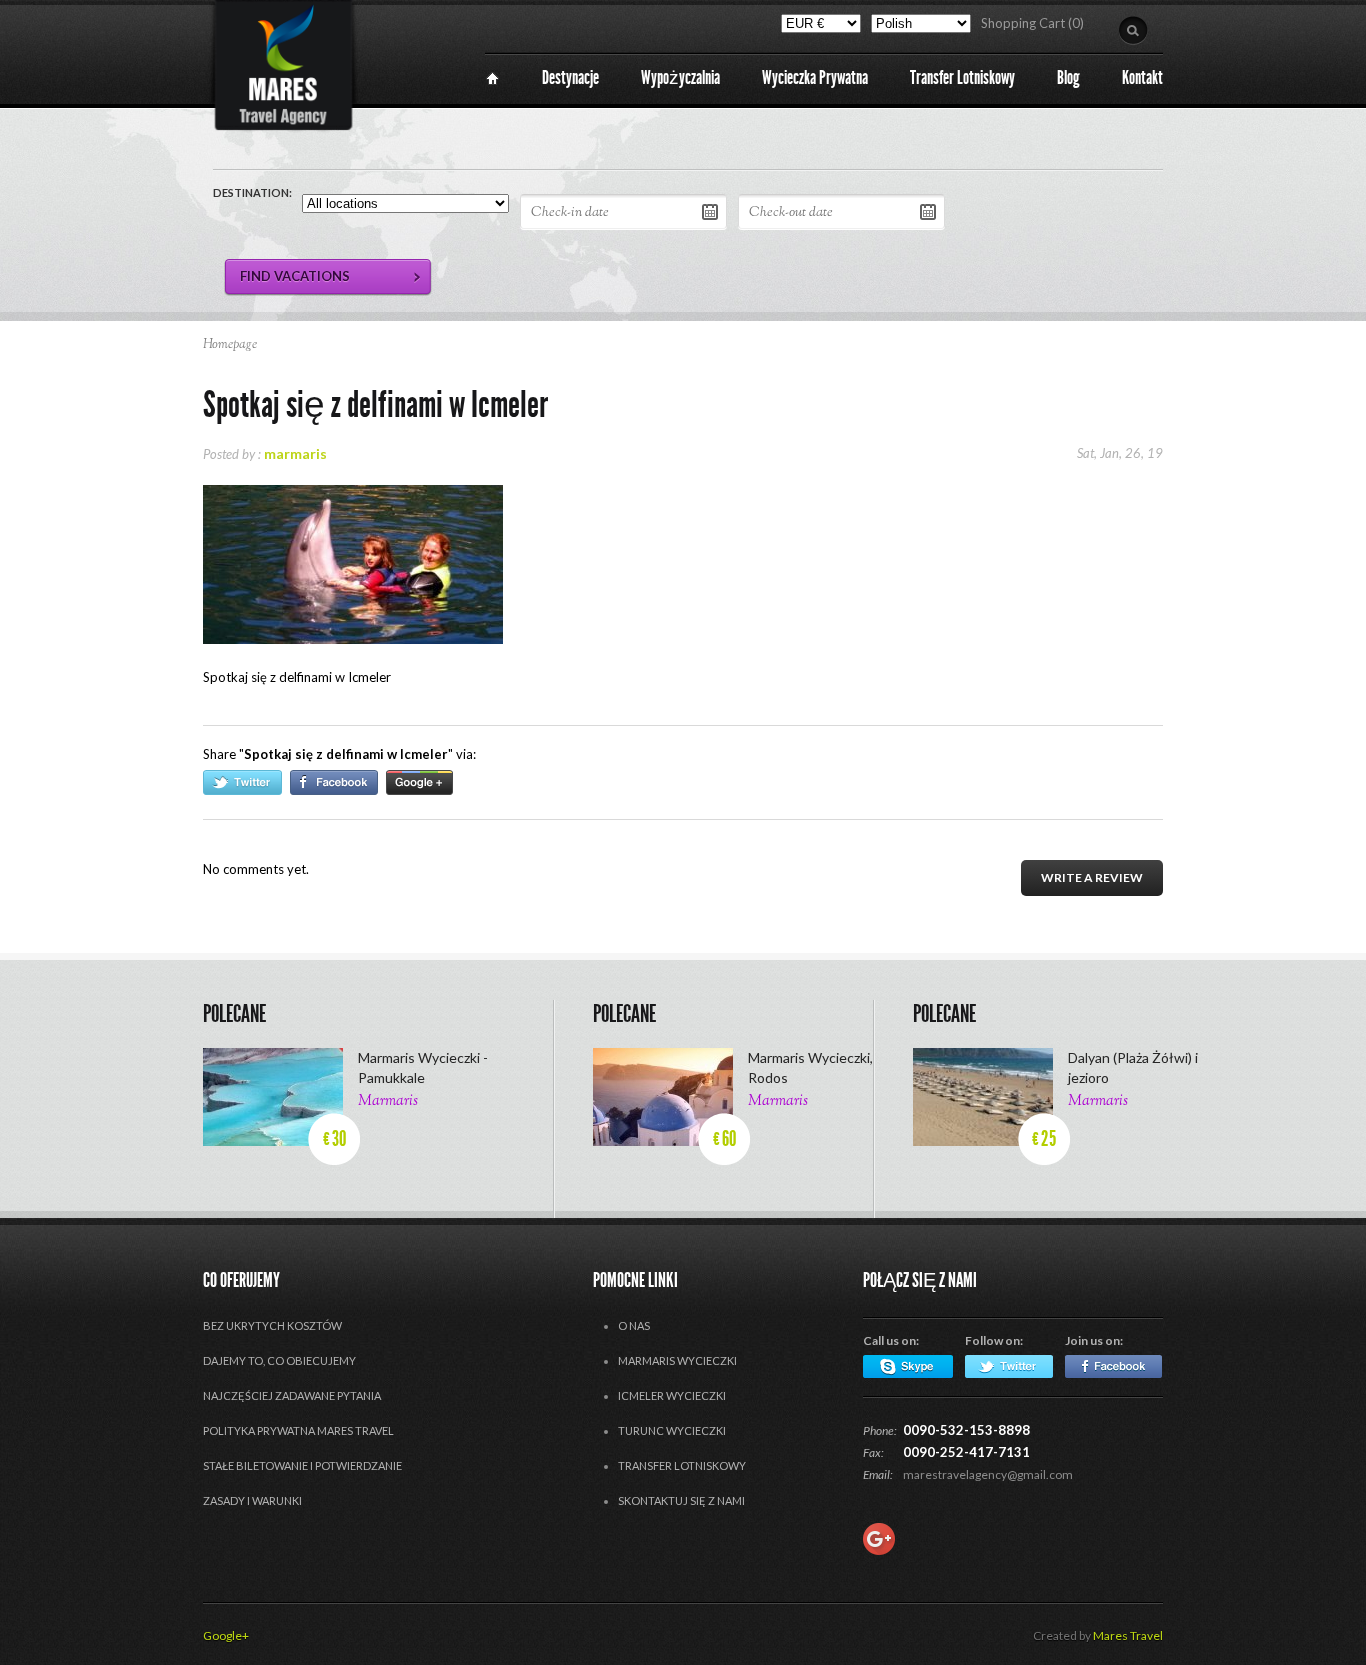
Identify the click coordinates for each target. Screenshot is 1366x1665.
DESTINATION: (252, 192)
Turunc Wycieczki (672, 1430)
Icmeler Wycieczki (672, 1395)
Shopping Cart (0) (1032, 23)
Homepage (230, 345)
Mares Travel (1128, 1635)
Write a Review (1092, 877)
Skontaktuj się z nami (681, 1500)
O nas (634, 1325)
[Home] (492, 78)
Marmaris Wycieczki (677, 1360)
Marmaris (388, 1101)
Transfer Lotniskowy (682, 1465)
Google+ (226, 1635)
